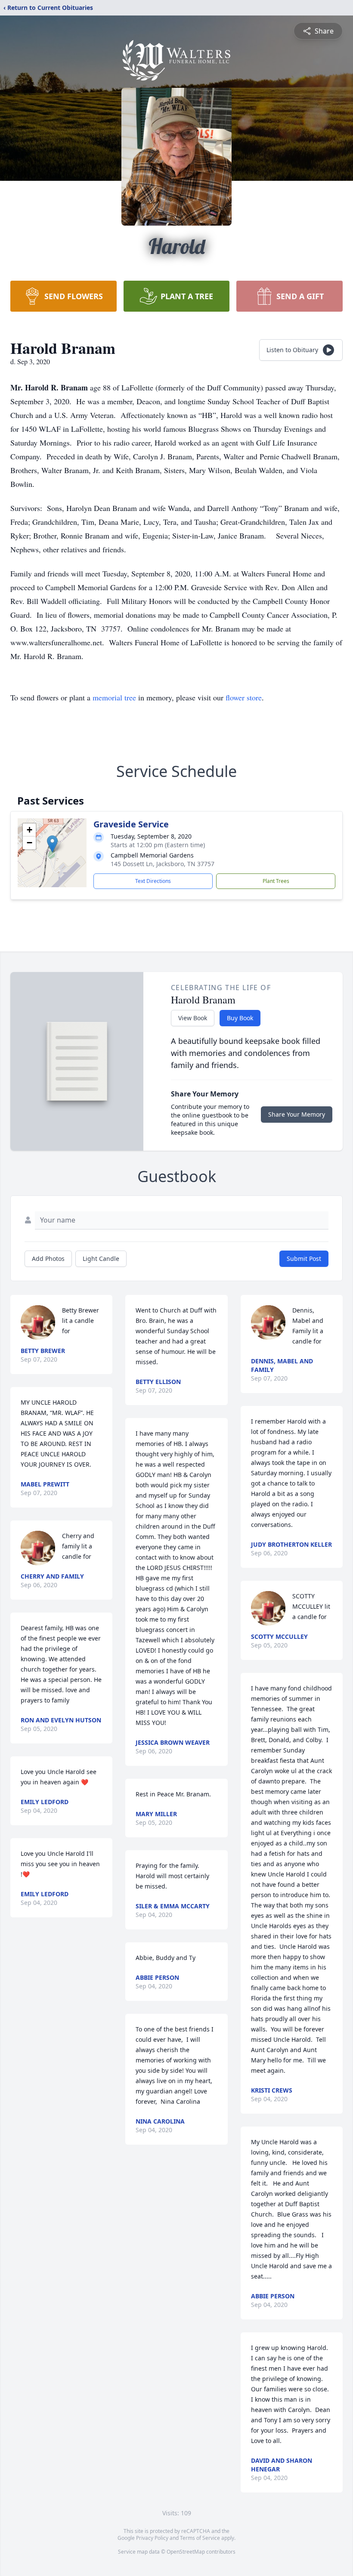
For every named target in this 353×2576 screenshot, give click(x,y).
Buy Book (240, 1018)
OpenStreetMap (186, 2552)
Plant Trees (276, 881)
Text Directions (153, 881)
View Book (193, 1018)
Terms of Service (200, 2538)
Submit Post (304, 1259)
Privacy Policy (152, 2538)
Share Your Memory (297, 1114)
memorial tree (114, 697)
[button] (52, 844)
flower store (244, 697)
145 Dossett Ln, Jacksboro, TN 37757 (163, 864)
